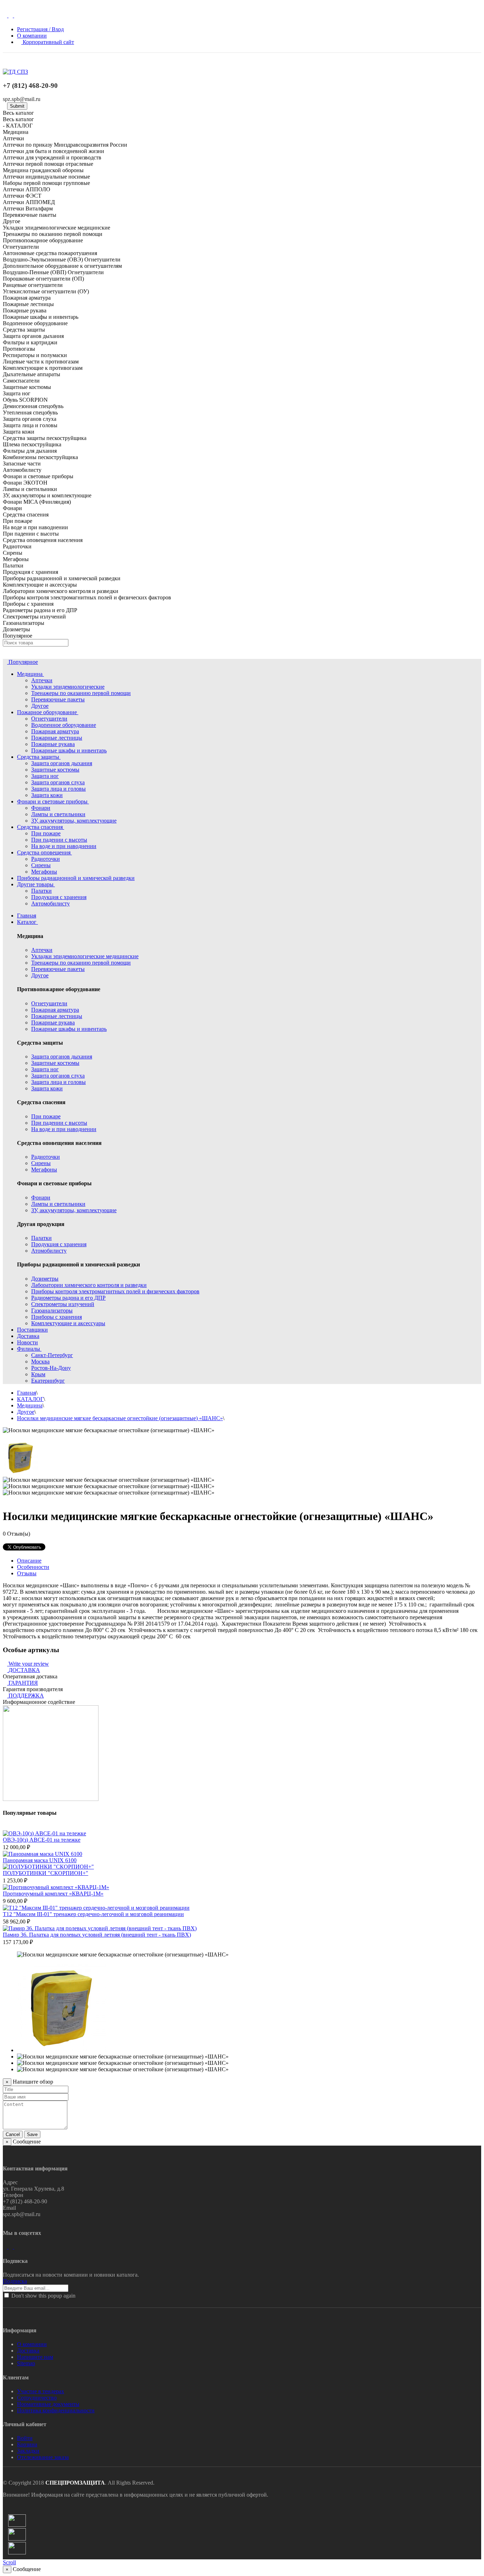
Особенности (33, 1567)
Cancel (13, 2134)
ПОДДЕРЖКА (26, 1696)
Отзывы (27, 1573)
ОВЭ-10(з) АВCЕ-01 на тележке (42, 1840)
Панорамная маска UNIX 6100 (40, 1860)
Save (32, 2134)
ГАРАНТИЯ (23, 1683)
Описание (29, 1561)
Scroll (9, 2562)
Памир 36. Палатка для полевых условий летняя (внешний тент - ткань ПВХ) (97, 1935)
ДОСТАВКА (24, 1670)
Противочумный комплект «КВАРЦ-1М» (53, 1894)
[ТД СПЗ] (15, 72)
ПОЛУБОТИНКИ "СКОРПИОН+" (46, 1873)
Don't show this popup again (43, 2296)
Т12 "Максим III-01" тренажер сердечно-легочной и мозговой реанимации (93, 1914)
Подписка (15, 2281)
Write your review (28, 1664)
